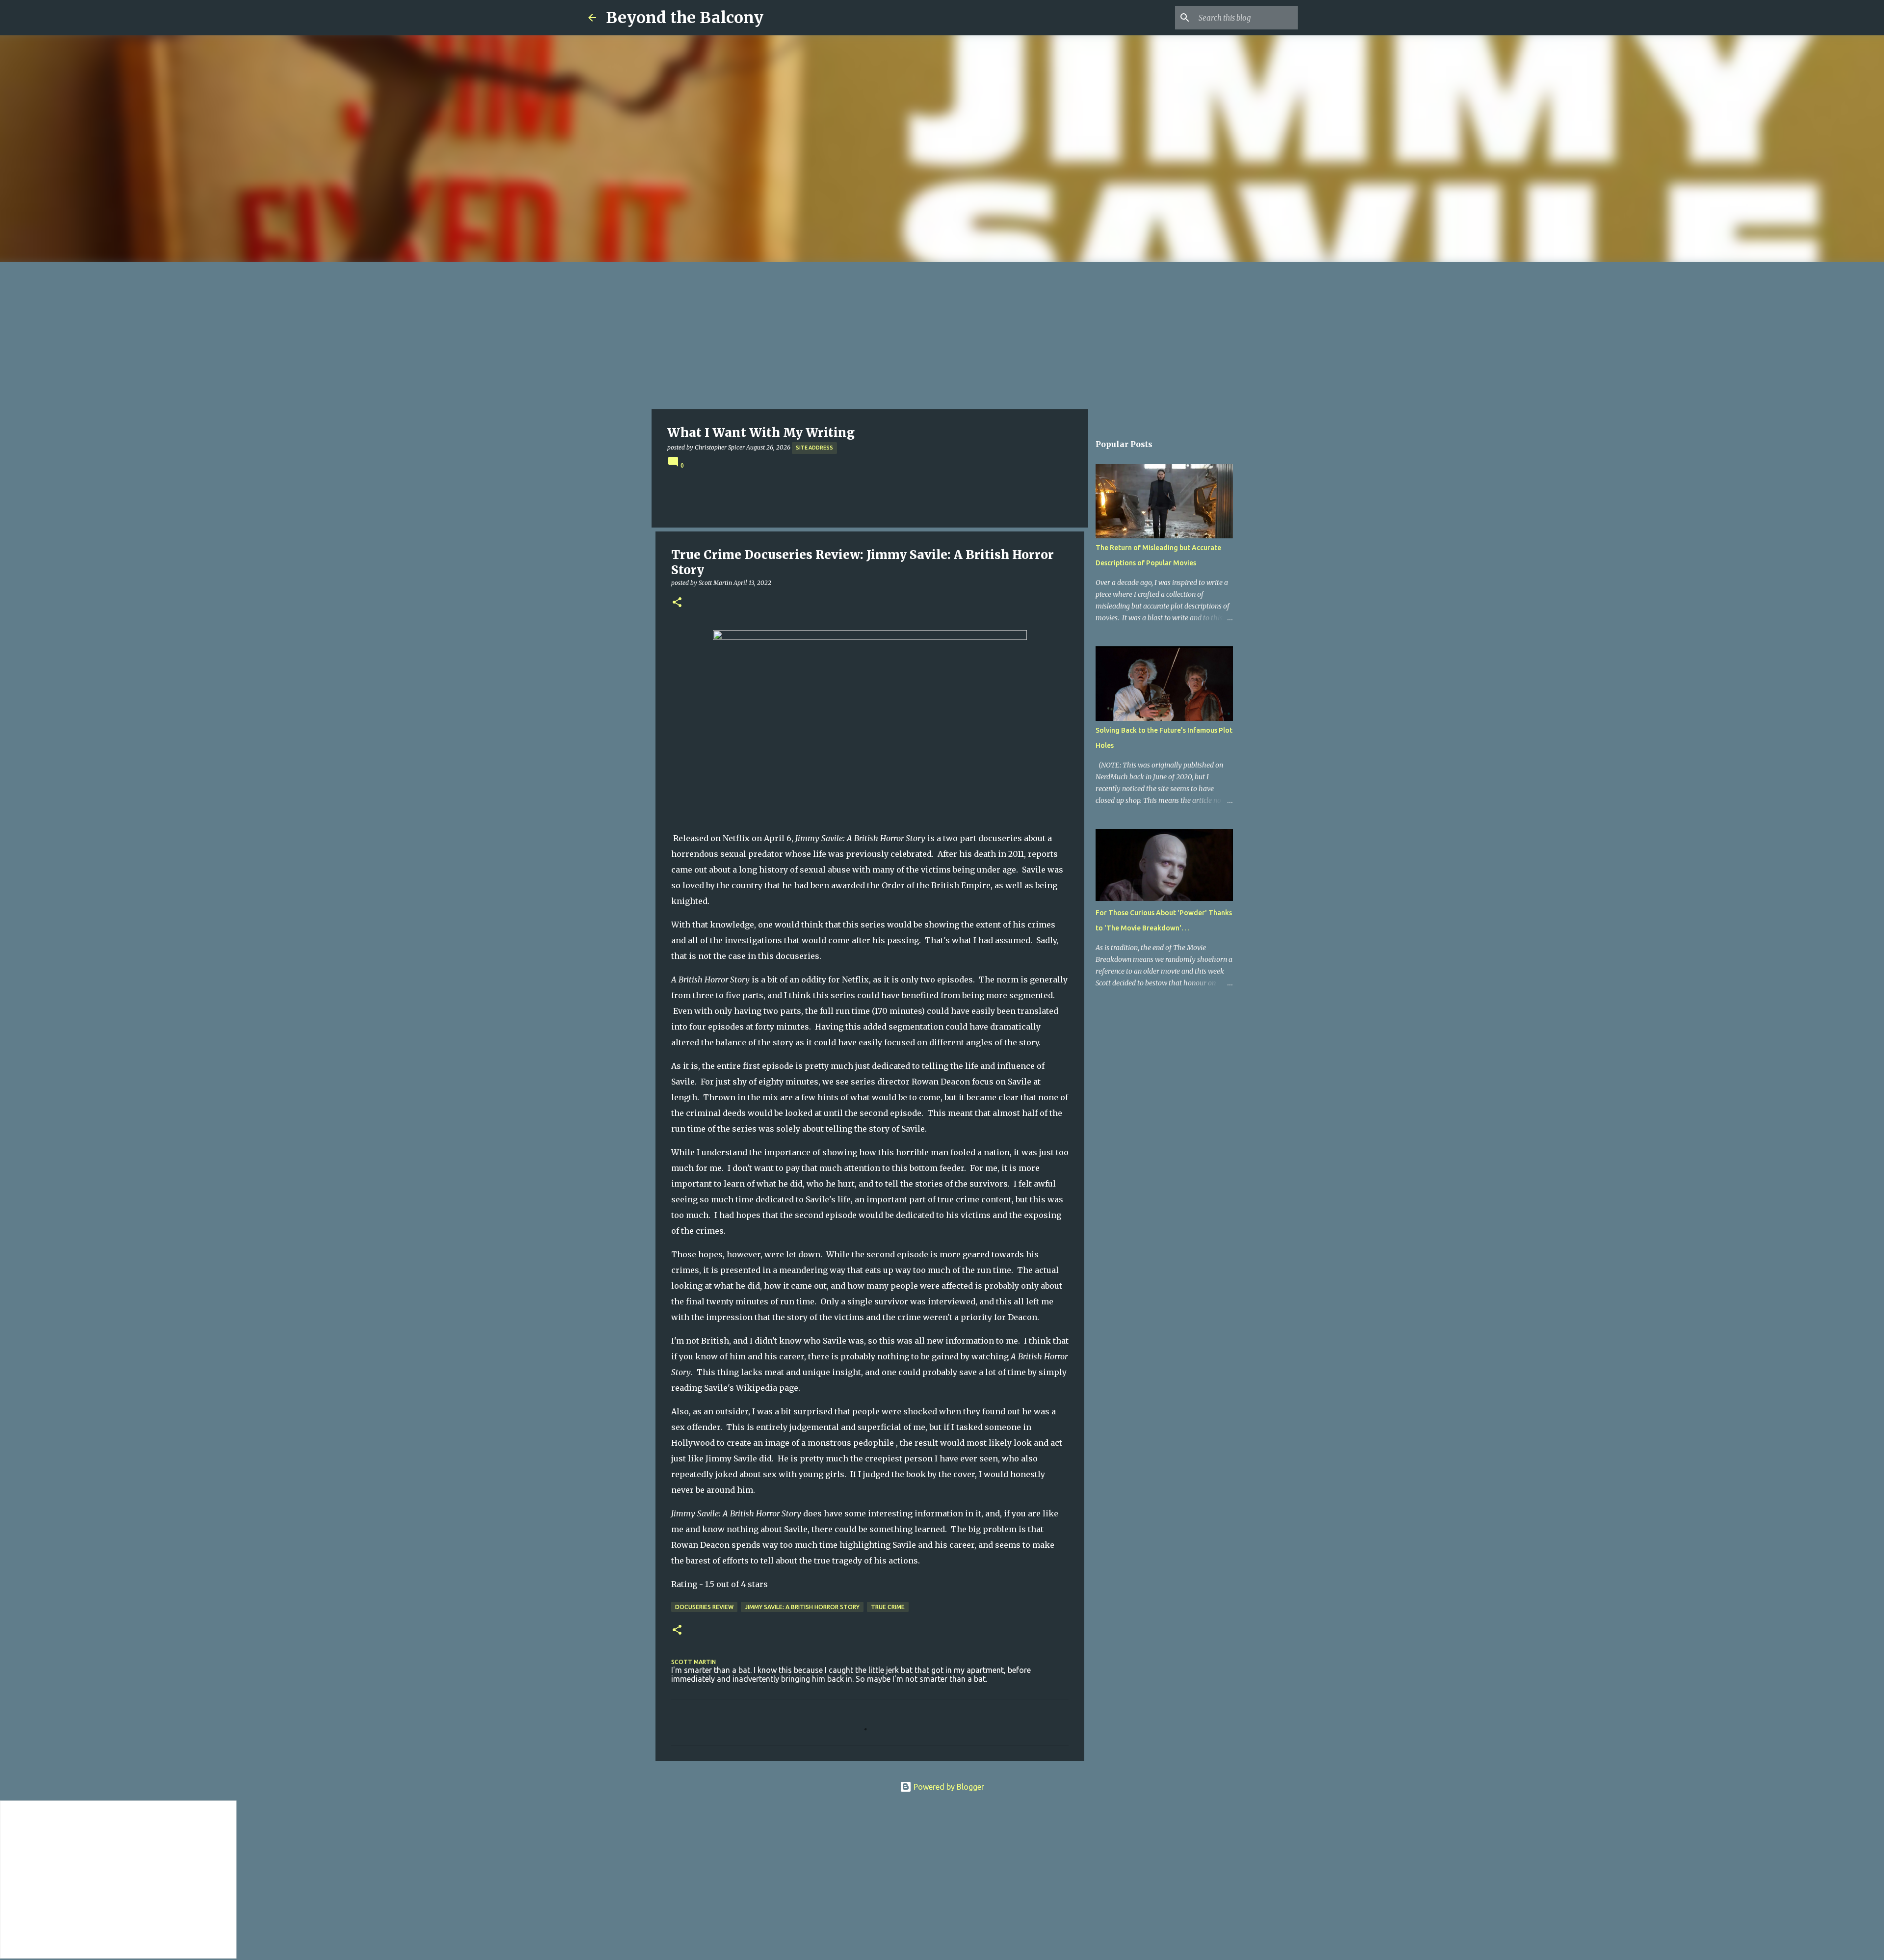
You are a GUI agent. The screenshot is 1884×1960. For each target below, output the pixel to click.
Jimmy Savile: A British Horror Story (802, 1607)
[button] (677, 603)
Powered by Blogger (948, 1787)
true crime (888, 1607)
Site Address (814, 448)
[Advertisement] (942, 336)
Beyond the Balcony (685, 18)
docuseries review (704, 1607)
